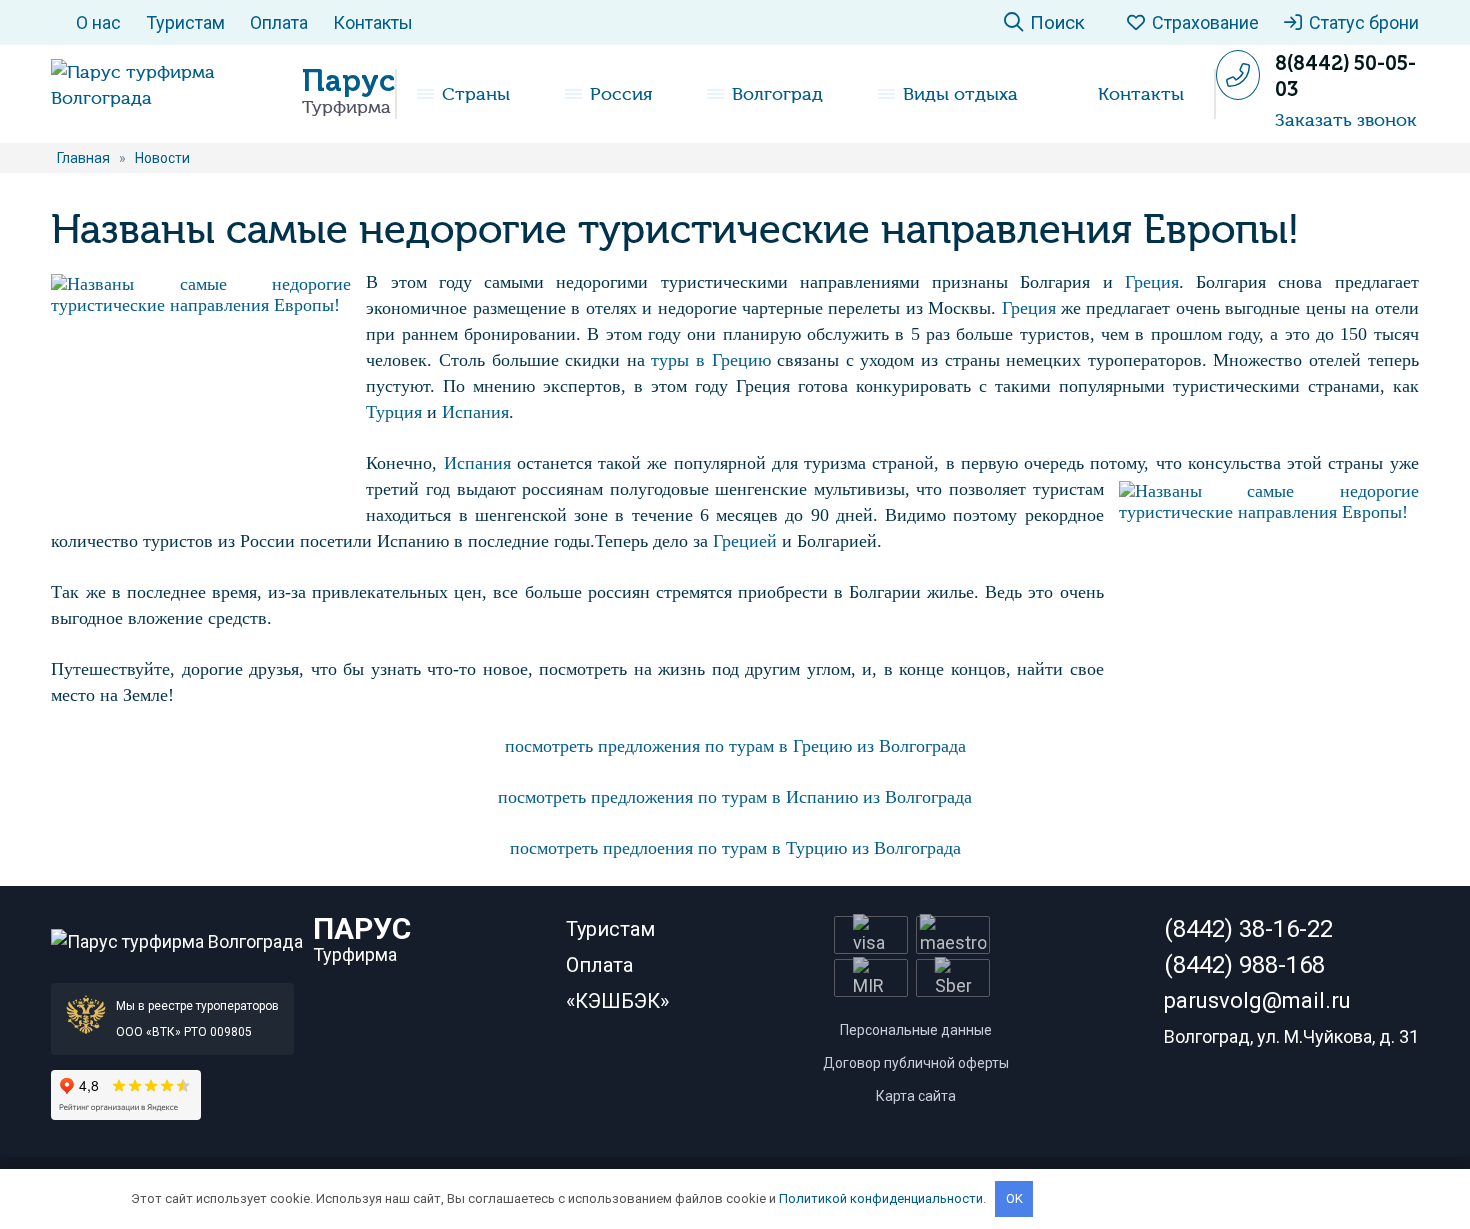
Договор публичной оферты (916, 1063)
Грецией (745, 541)
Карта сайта (916, 1096)
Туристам (185, 22)
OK (1014, 1198)
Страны (476, 94)
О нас (98, 22)
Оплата (279, 22)
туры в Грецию (710, 360)
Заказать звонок (1346, 120)
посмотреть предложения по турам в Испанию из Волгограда (735, 797)
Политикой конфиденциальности (881, 1198)
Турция (394, 412)
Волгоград (777, 94)
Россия (621, 94)
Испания (475, 412)
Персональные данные (916, 1030)
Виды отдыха (960, 94)
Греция (1152, 282)
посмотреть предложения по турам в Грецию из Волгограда (735, 746)
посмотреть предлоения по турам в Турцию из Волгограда (735, 848)
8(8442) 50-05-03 (1345, 76)
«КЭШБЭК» (617, 1001)
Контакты (373, 22)
